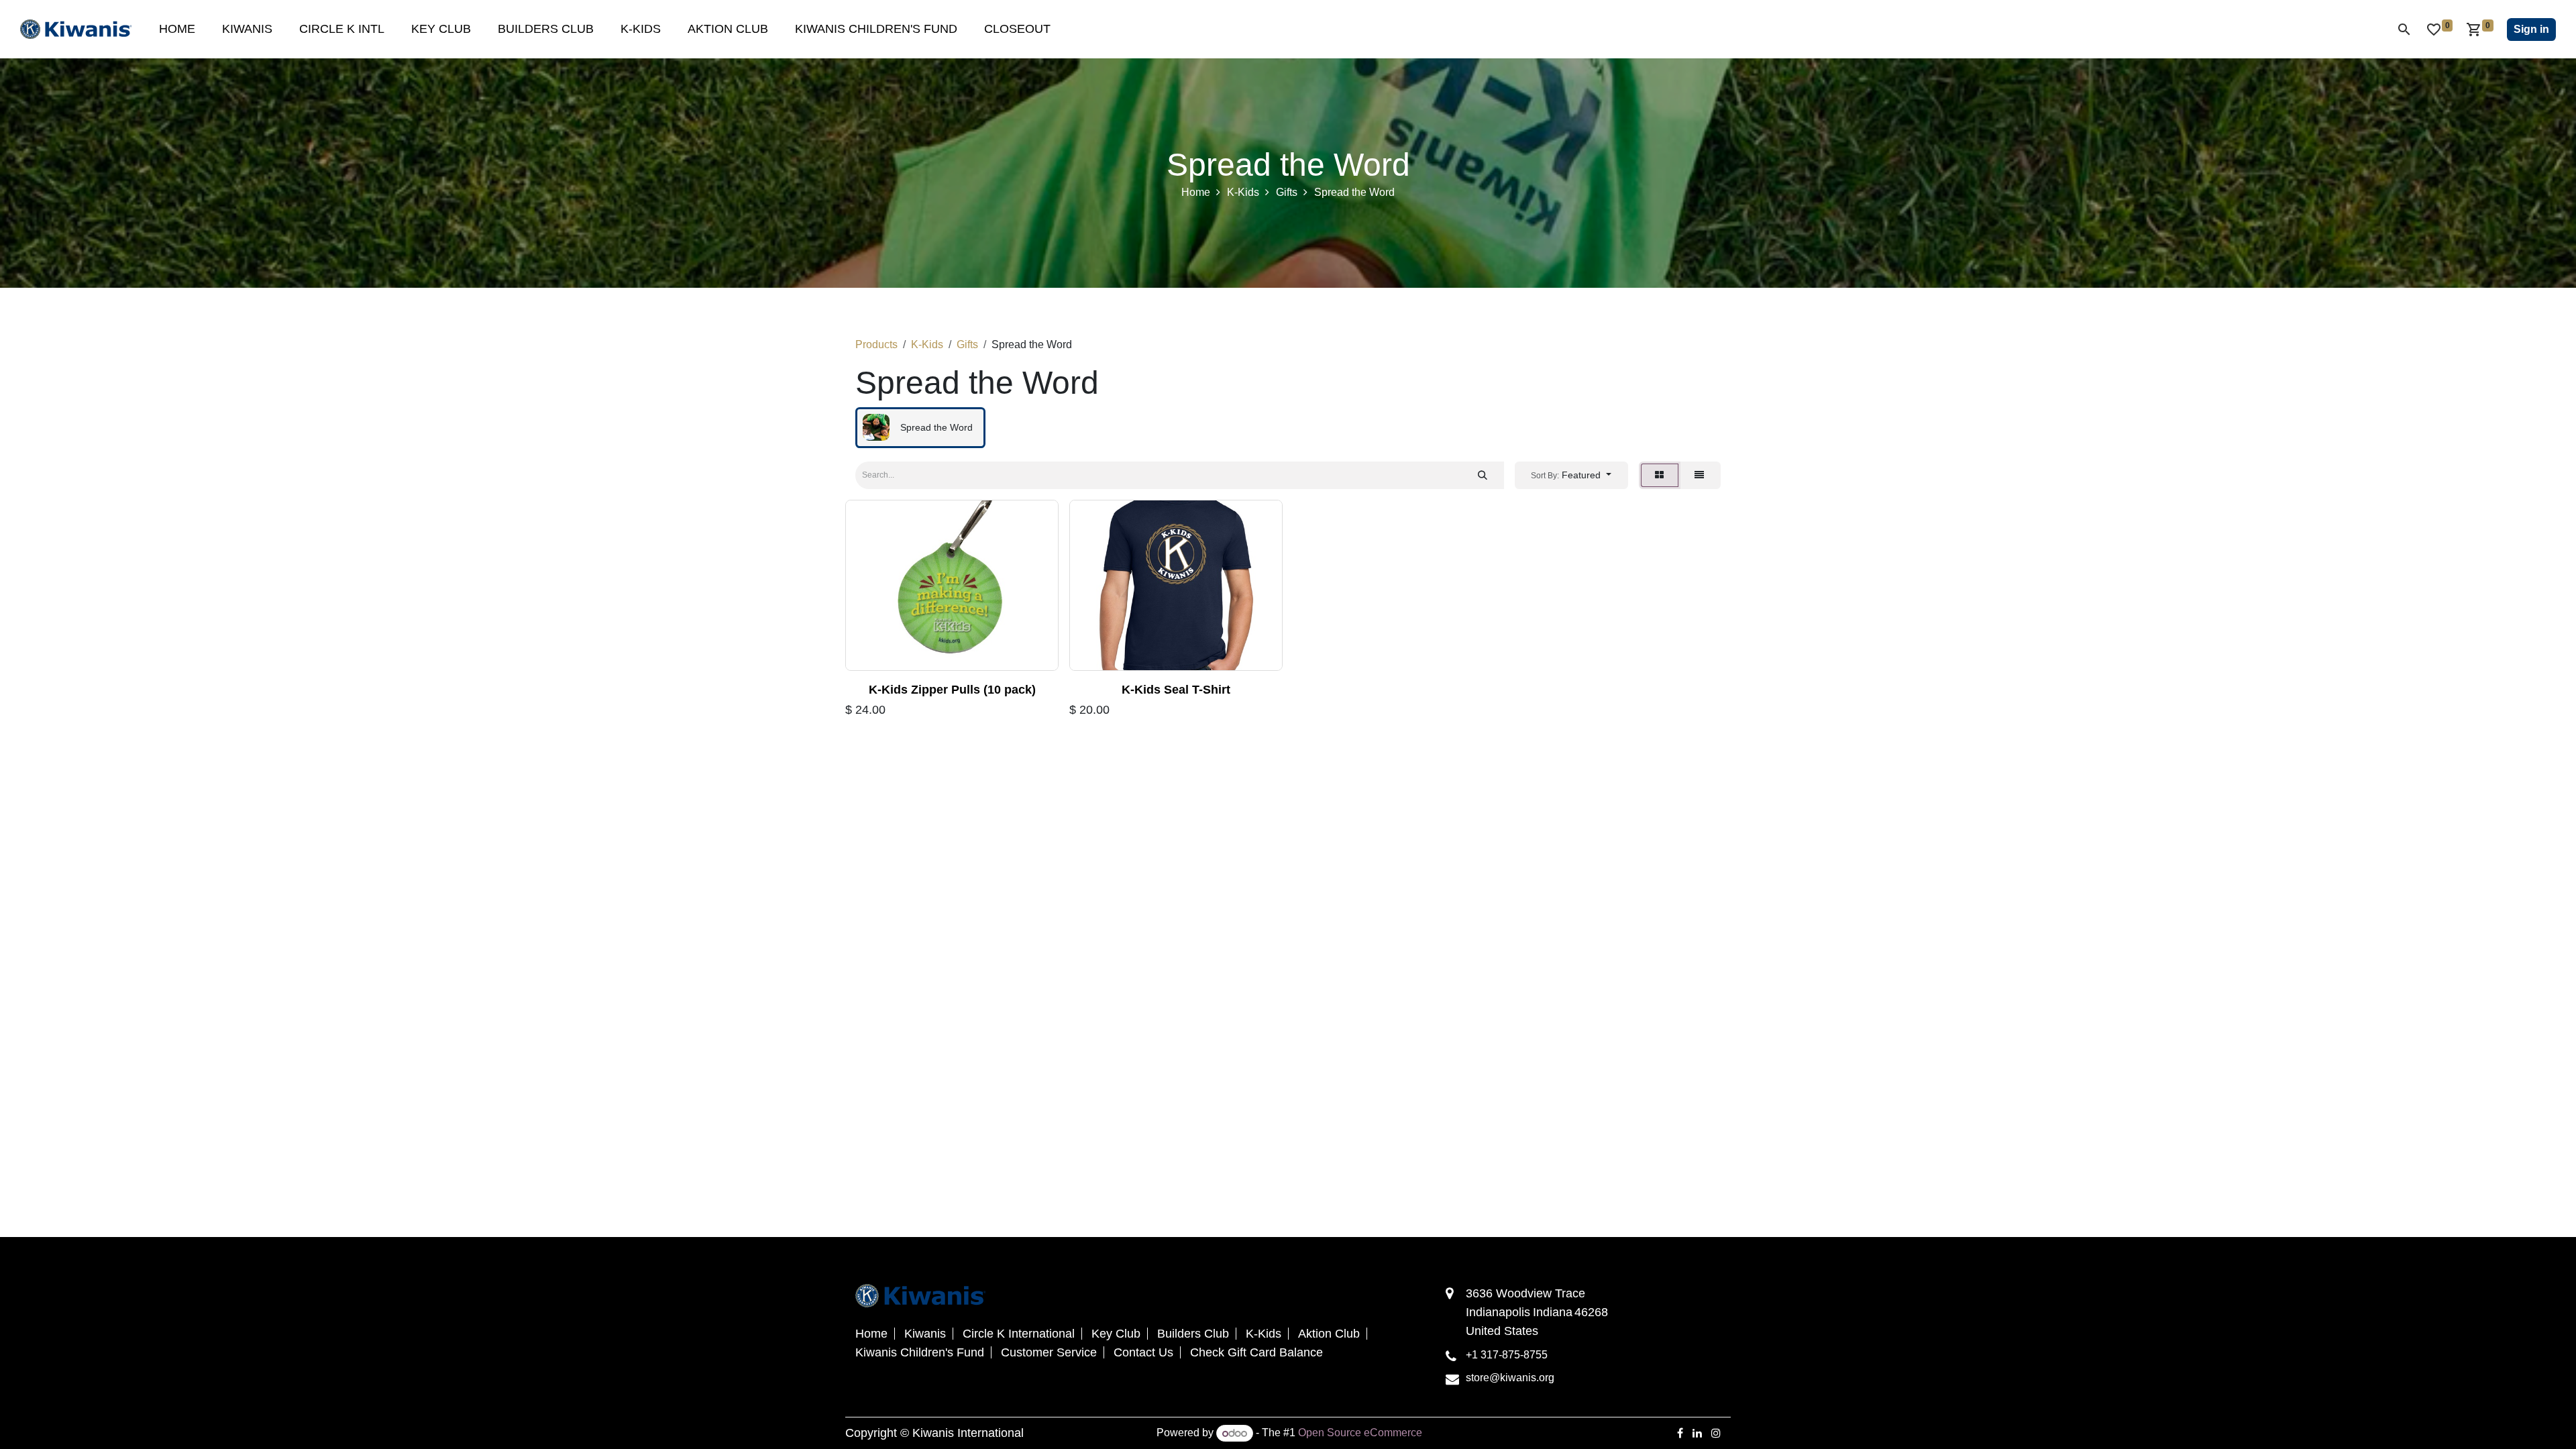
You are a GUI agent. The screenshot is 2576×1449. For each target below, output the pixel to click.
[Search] (1483, 475)
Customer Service (1049, 1352)
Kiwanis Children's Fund (920, 1352)
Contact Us (1143, 1352)
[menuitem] (177, 29)
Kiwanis (925, 1334)
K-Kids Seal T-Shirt (1176, 690)
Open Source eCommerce (1360, 1433)
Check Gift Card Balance (1256, 1352)
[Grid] (1660, 475)
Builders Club (1193, 1334)
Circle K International (1019, 1334)
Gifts (1287, 192)
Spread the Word (1354, 192)
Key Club (1116, 1334)
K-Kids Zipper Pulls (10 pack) (952, 690)
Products (876, 344)
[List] (1700, 475)
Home (1196, 192)
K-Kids (1243, 192)
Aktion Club (1329, 1334)
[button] (1571, 475)
